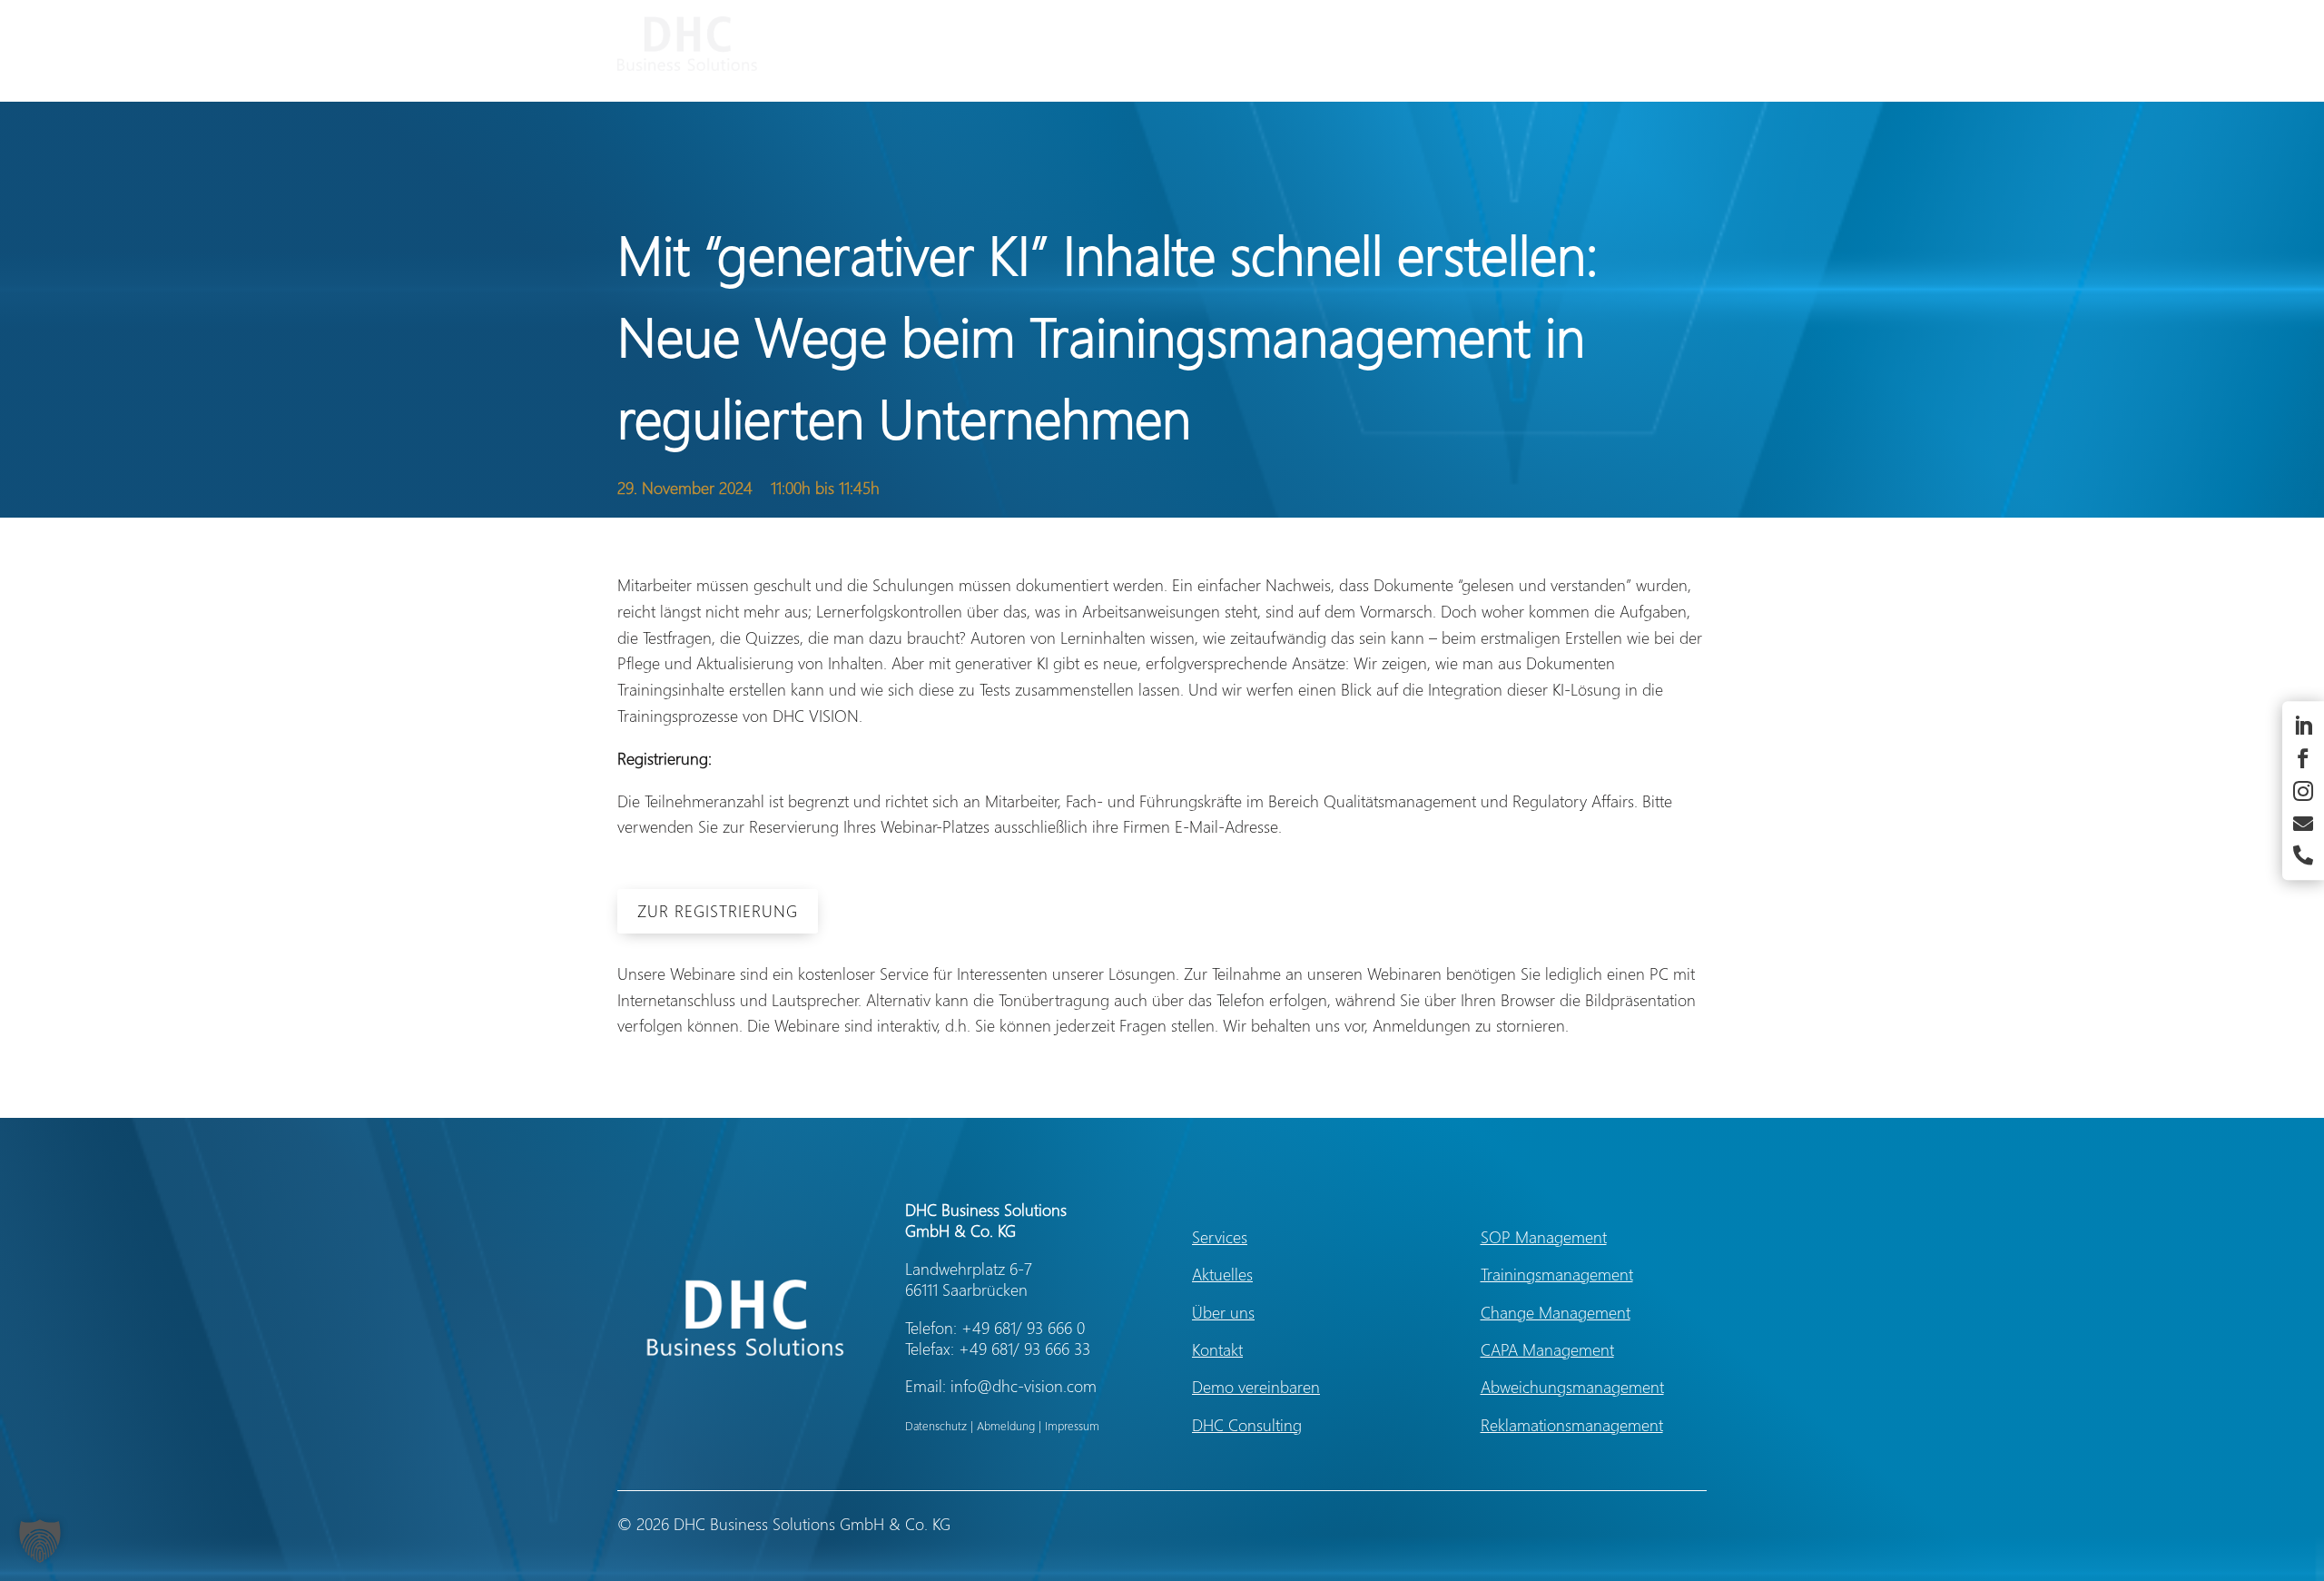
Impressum (1072, 1425)
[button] (40, 1541)
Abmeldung (1006, 1425)
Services (1346, 44)
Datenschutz (936, 1425)
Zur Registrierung (718, 911)
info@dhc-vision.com (1024, 1386)
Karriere (1620, 44)
